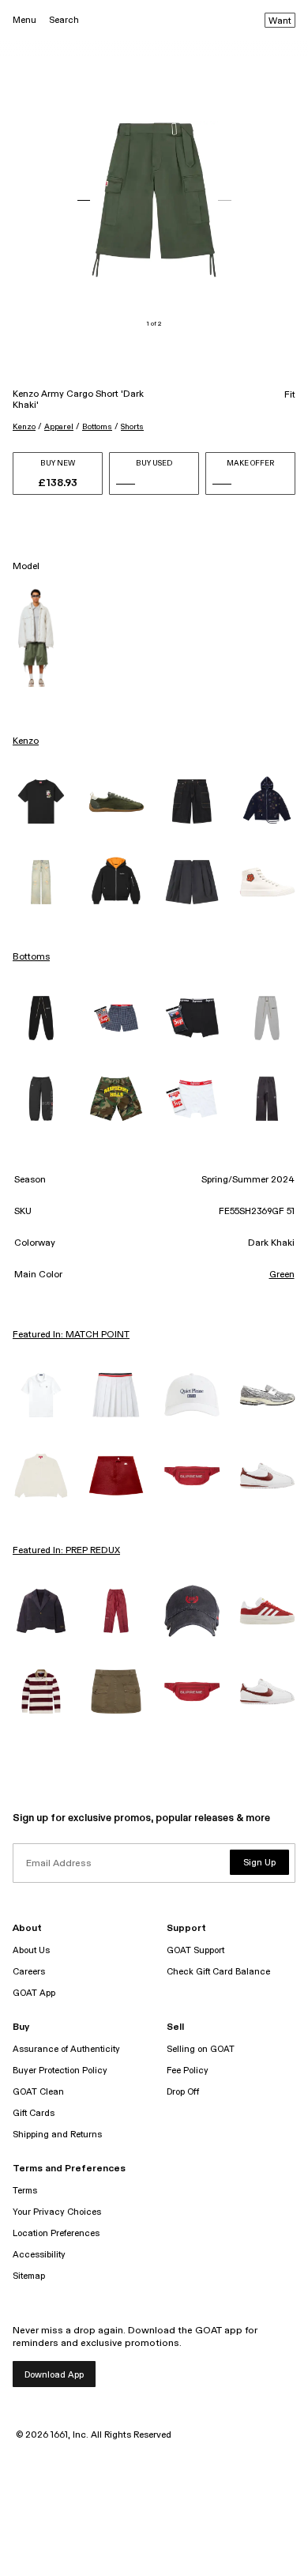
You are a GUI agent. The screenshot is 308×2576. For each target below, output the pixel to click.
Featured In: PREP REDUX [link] (66, 1551)
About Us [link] (31, 1950)
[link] (41, 801)
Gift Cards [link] (34, 2113)
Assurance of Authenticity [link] (66, 2049)
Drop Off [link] (183, 2092)
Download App (54, 2375)
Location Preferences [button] (56, 2233)
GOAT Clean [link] (38, 2092)
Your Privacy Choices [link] (57, 2212)
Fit (290, 395)
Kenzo (24, 427)
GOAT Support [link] (195, 1950)
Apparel (59, 427)
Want (280, 21)
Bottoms (97, 427)
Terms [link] (25, 2191)
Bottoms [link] (31, 957)
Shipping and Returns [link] (57, 2135)
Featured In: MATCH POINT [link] (71, 1335)
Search (64, 20)
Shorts (132, 427)
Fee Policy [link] (188, 2071)
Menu (24, 20)
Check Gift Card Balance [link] (218, 1972)
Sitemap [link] (29, 2276)
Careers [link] (29, 1972)
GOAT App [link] (34, 1993)
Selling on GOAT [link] (201, 2049)
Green (282, 1275)
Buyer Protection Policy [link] (60, 2071)
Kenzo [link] (26, 741)
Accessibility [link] (39, 2255)
